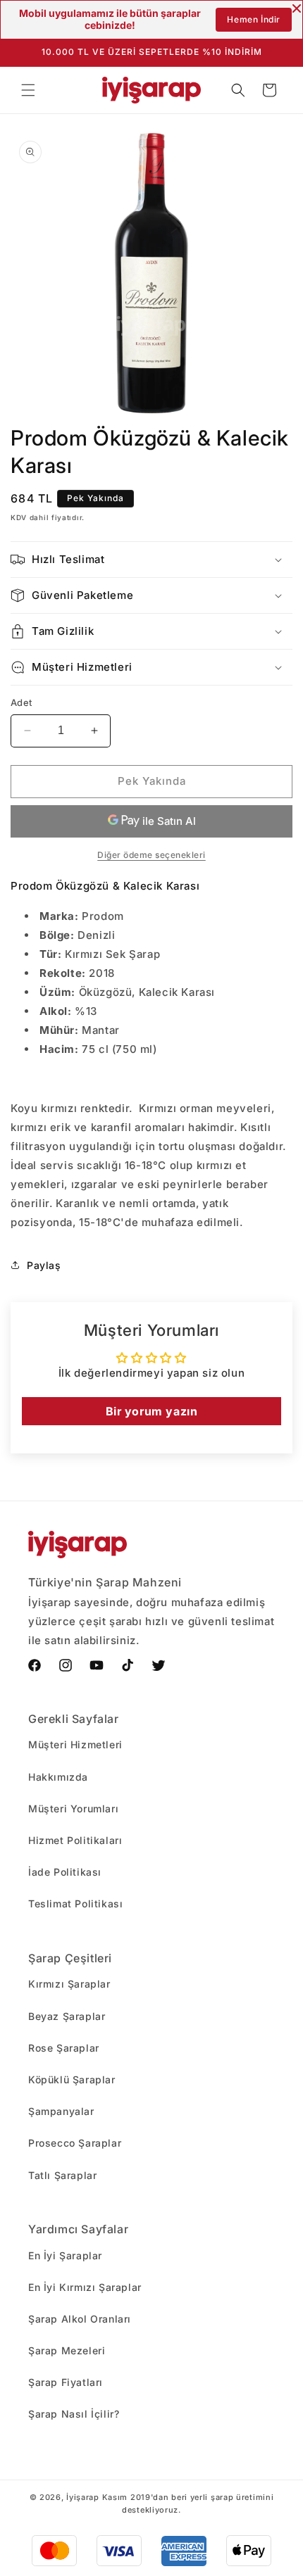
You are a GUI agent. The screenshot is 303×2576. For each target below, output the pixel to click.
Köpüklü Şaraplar (72, 2079)
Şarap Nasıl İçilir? (74, 2414)
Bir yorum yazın (152, 1411)
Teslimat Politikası (75, 1903)
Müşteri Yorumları (73, 1808)
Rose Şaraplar (64, 2048)
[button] (28, 90)
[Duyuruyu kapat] (297, 8)
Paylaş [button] (44, 1265)
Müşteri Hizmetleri (75, 1744)
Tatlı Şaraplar (62, 2175)
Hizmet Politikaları (75, 1840)
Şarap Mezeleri (67, 2350)
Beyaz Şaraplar (67, 2016)
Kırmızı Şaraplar (69, 1984)
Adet (21, 702)
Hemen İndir (254, 19)
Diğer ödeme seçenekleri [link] (151, 855)
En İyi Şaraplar (65, 2255)
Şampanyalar (61, 2111)
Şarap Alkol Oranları (80, 2319)
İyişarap (83, 2497)
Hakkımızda (58, 1777)
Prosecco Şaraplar (75, 2143)
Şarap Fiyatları (66, 2382)
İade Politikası (65, 1872)
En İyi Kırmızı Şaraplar (85, 2287)
